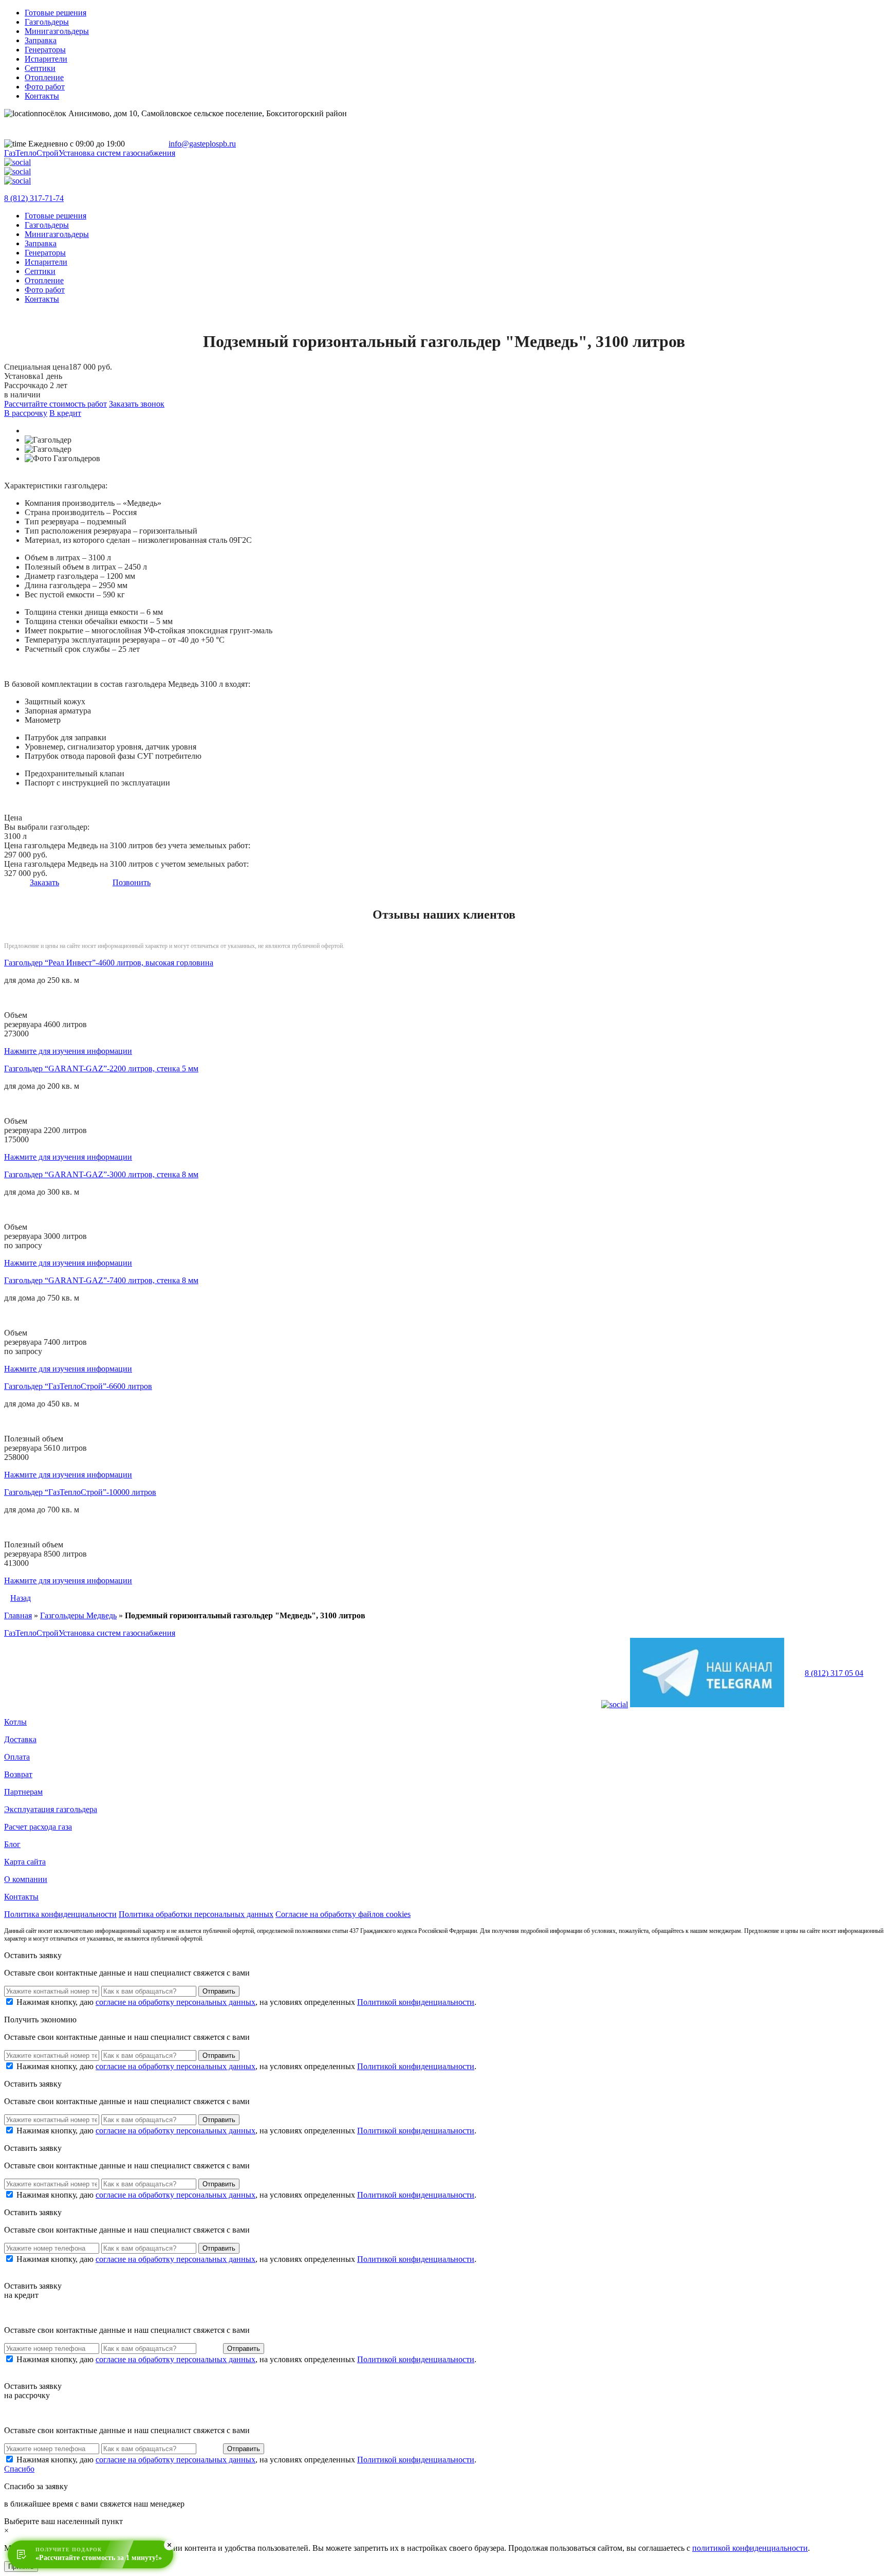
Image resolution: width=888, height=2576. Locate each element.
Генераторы (45, 50)
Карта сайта (25, 1862)
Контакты (42, 96)
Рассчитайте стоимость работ (55, 404)
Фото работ (45, 87)
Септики (40, 68)
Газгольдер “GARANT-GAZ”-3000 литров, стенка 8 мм (101, 1174)
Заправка (41, 40)
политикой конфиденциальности (750, 2548)
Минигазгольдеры (57, 31)
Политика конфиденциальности (60, 1914)
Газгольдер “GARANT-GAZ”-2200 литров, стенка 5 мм (101, 1068)
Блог (12, 1844)
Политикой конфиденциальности (416, 2002)
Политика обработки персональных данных (196, 1914)
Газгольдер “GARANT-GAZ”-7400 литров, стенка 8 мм (101, 1280)
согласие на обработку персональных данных (175, 2002)
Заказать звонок (137, 404)
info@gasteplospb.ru (202, 144)
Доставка (20, 1739)
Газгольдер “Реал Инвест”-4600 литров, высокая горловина (109, 963)
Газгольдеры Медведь (78, 1615)
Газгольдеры (47, 22)
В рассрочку (26, 413)
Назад (21, 1598)
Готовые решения (55, 13)
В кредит (65, 413)
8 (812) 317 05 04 (834, 1673)
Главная (18, 1615)
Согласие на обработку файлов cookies (343, 1914)
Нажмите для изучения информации (68, 1051)
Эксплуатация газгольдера (51, 1809)
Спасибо (19, 2469)
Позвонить (132, 882)
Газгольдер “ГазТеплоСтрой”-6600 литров (78, 1386)
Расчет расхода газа (38, 1827)
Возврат (18, 1774)
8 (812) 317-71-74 (34, 198)
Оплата (17, 1757)
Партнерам (23, 1792)
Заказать (44, 882)
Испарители (46, 59)
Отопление (44, 77)
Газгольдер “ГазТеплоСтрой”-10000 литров (80, 1492)
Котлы (15, 1722)
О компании (26, 1879)
